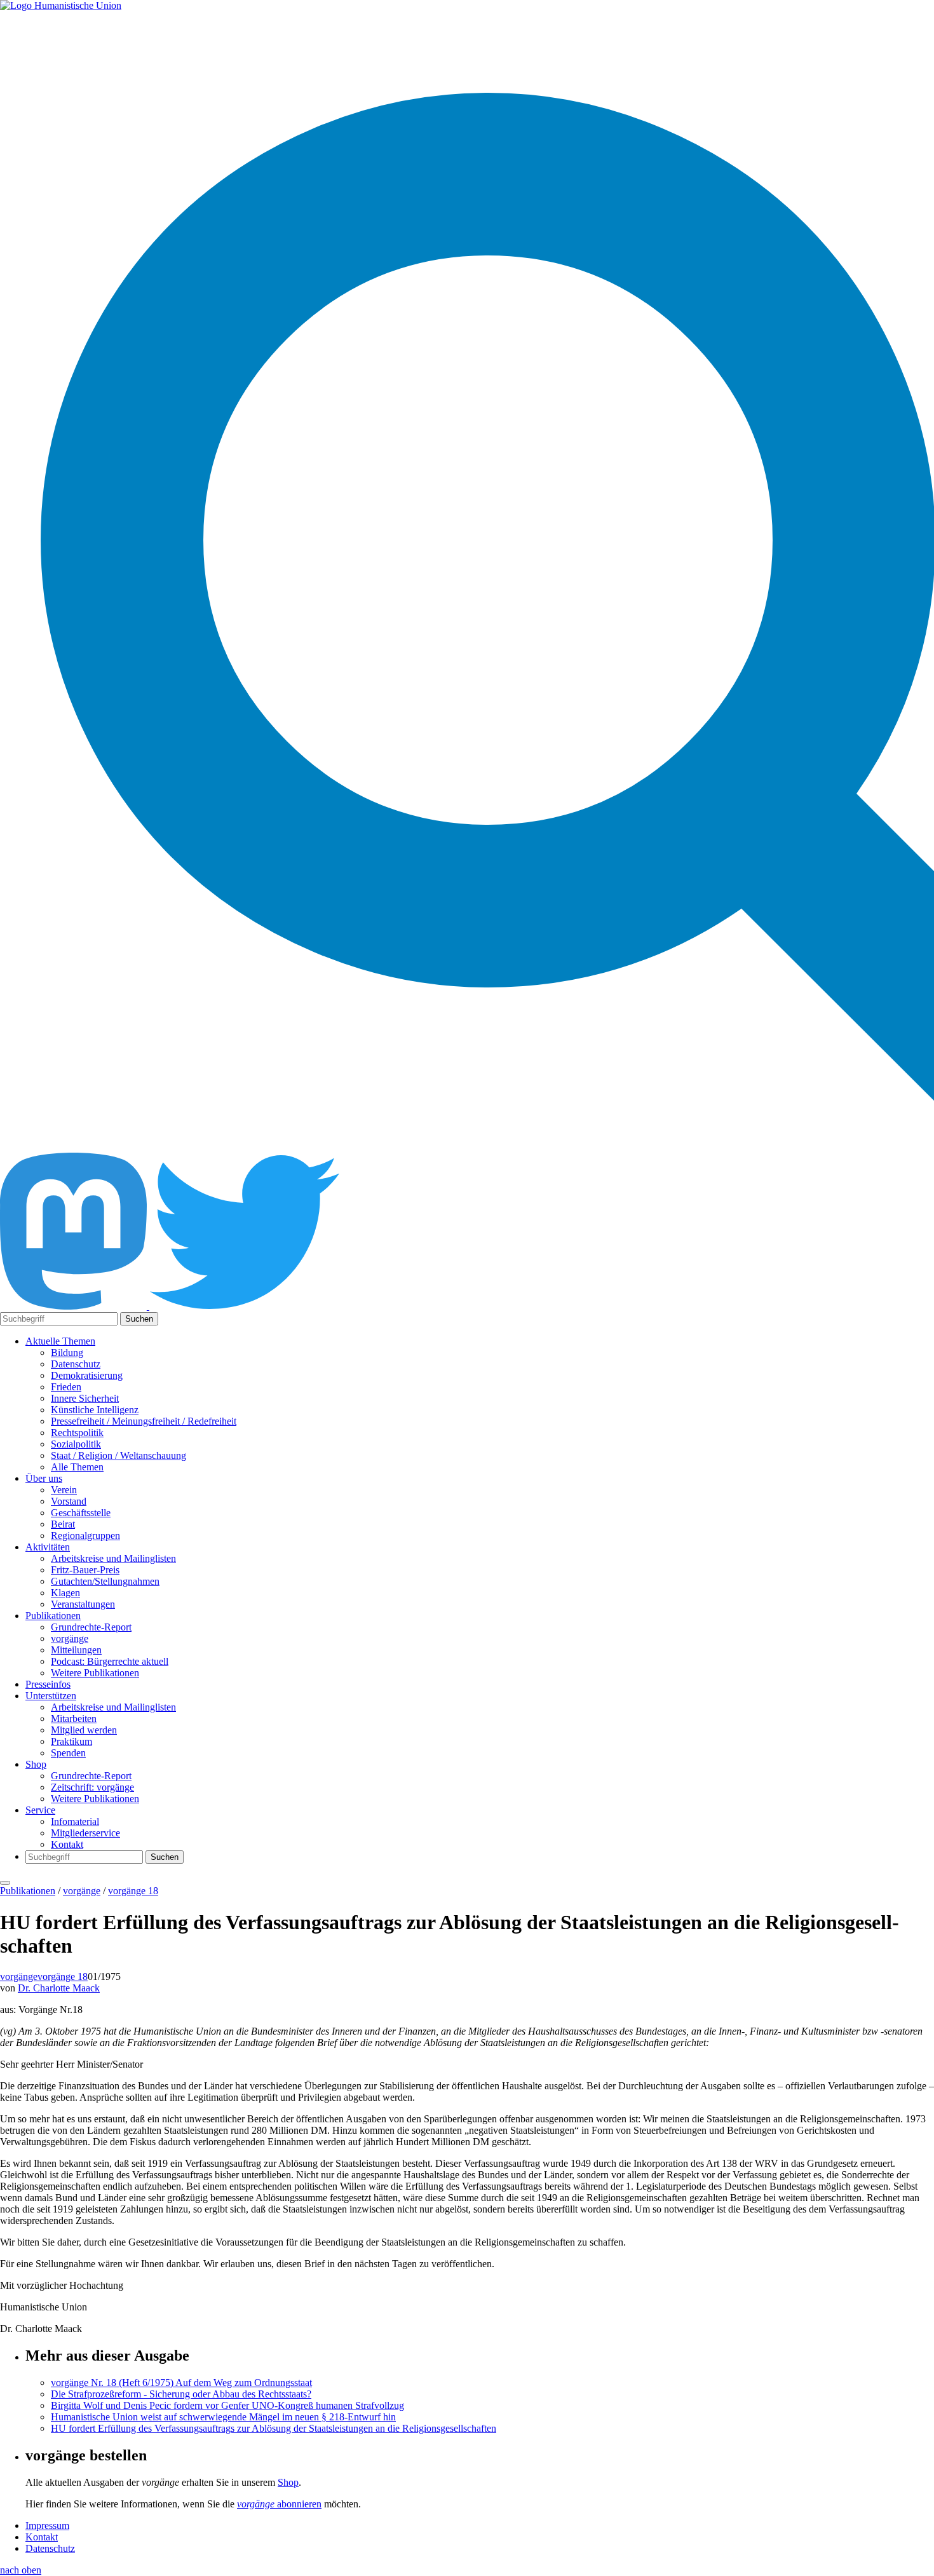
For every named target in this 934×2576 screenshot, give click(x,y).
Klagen (65, 1593)
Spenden (68, 1753)
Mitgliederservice (85, 1833)
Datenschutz (76, 1364)
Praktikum (71, 1741)
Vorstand (69, 1501)
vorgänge (70, 1638)
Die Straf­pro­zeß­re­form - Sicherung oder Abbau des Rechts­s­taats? (181, 2394)
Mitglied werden (84, 1730)
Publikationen (53, 1616)
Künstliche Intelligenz (95, 1410)
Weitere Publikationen (95, 1673)
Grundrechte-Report (91, 1627)
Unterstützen (51, 1696)
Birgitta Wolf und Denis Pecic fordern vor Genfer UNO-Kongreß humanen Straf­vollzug (227, 2405)
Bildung (67, 1352)
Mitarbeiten (74, 1718)
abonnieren (279, 2504)
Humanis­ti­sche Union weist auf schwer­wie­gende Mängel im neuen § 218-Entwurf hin (223, 2417)
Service (40, 1810)
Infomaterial (75, 1821)
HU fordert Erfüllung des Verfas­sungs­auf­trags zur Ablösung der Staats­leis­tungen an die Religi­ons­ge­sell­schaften (274, 2428)
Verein (64, 1490)
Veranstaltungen (83, 1604)
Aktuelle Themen (60, 1341)
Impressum (47, 2525)
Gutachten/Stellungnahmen (105, 1581)
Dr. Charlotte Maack (59, 1988)
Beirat (63, 1524)
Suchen (139, 1319)
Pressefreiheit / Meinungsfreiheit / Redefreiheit (144, 1421)
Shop (36, 1764)
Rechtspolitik (77, 1433)
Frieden (66, 1387)
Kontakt (67, 1844)
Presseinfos (48, 1684)
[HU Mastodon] (75, 1306)
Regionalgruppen (85, 1535)
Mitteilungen (76, 1650)
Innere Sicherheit (85, 1398)
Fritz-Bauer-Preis (85, 1570)
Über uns (44, 1478)
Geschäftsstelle (81, 1513)
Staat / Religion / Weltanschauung (118, 1455)
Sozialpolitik (76, 1444)
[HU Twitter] (245, 1306)
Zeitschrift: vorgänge (92, 1787)
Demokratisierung (87, 1375)
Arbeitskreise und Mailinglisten (113, 1558)
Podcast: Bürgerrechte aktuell (110, 1661)
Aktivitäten (48, 1547)
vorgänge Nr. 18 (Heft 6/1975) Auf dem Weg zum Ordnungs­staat (181, 2383)
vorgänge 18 (133, 1891)
